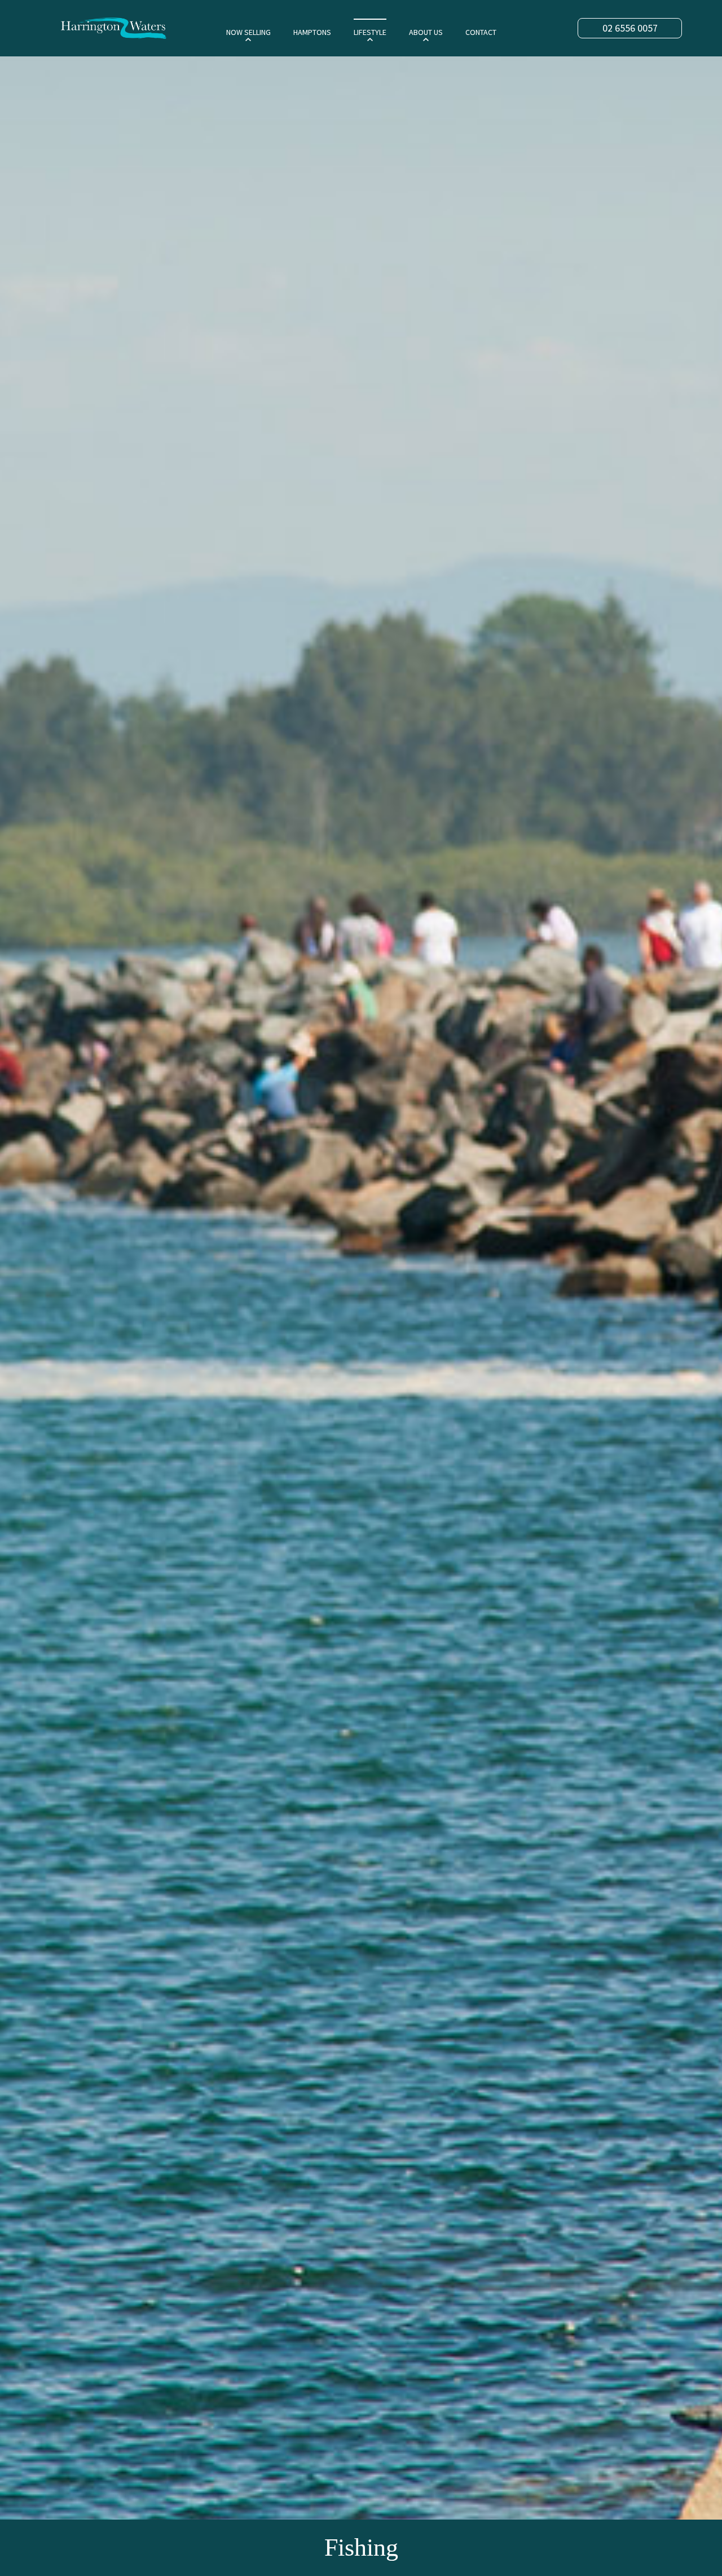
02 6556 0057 (630, 28)
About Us (426, 32)
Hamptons (312, 32)
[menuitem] (248, 32)
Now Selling (248, 32)
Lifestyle (370, 32)
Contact (481, 32)
